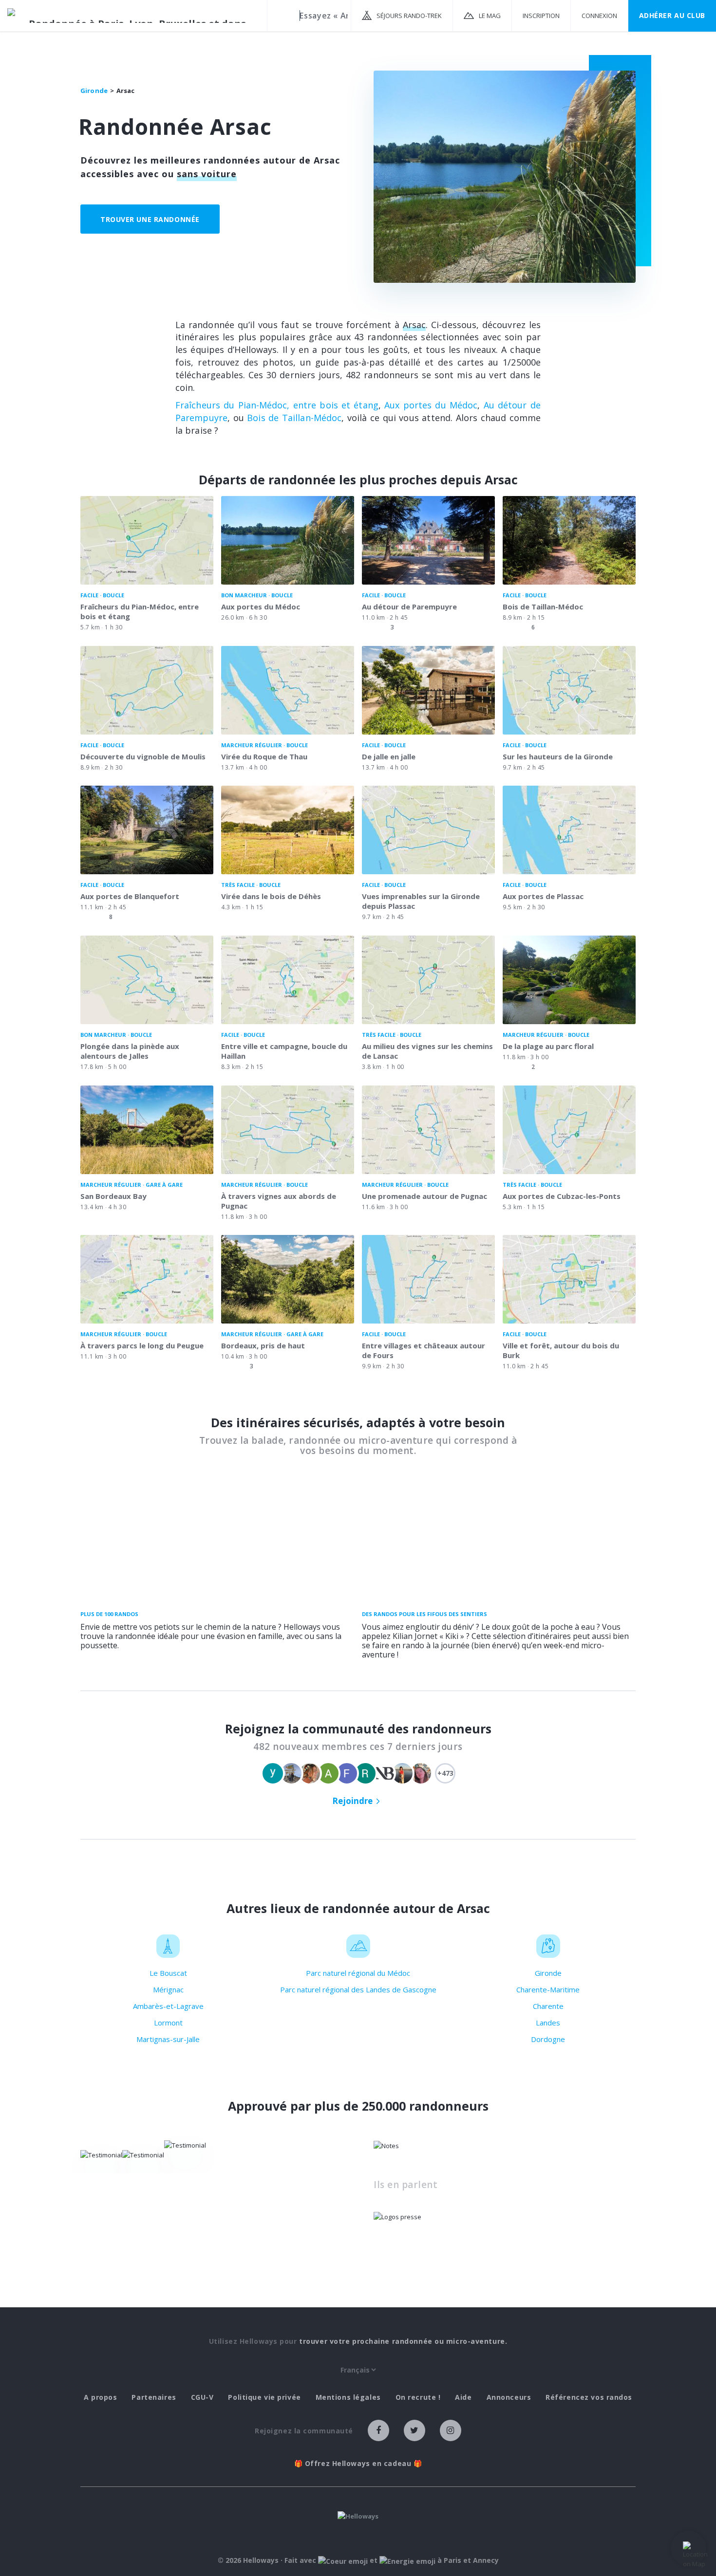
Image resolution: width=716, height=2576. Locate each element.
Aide (463, 2397)
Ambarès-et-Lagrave (168, 2006)
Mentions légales (348, 2397)
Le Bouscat (168, 1973)
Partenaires (154, 2397)
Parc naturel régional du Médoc (358, 1973)
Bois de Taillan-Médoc (294, 418)
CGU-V (202, 2397)
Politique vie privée (264, 2397)
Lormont (168, 2023)
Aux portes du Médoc (431, 405)
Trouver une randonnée (150, 219)
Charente (548, 2006)
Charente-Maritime (548, 1989)
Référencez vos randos (589, 2397)
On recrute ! (418, 2397)
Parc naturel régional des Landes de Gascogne (358, 1989)
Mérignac (168, 1989)
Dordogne (548, 2039)
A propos (100, 2397)
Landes (548, 2023)
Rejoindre (352, 1801)
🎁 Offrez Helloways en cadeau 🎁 (358, 2464)
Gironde (548, 1973)
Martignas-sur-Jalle (168, 2039)
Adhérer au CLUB (672, 15)
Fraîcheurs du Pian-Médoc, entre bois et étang (277, 405)
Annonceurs (509, 2397)
